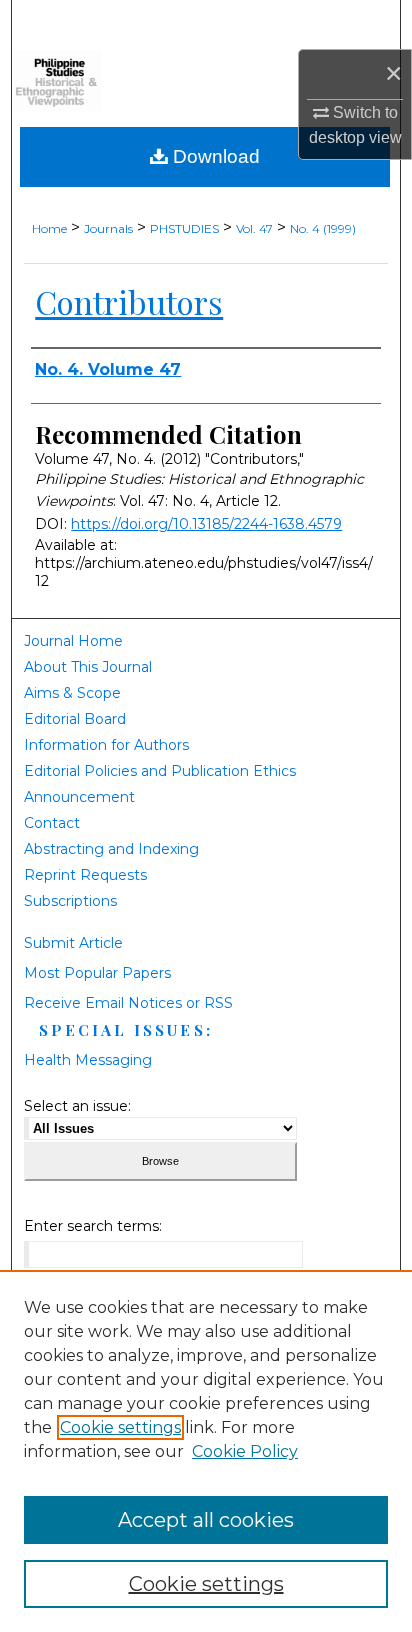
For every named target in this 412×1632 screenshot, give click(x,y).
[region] (206, 1451)
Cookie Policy (245, 1451)
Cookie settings (120, 1427)
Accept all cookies (206, 1520)
